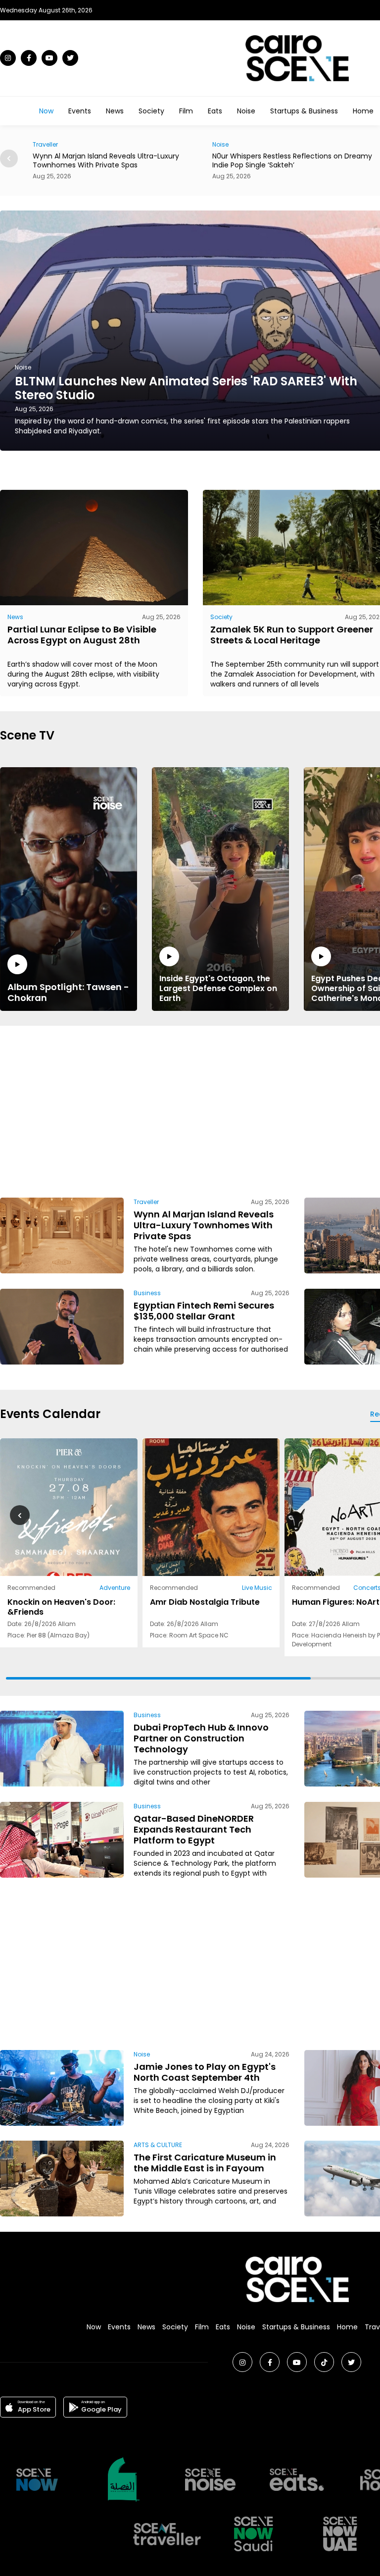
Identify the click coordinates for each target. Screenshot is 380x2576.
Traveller (146, 1202)
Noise (246, 111)
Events (80, 111)
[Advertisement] (248, 1110)
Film (186, 111)
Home (363, 111)
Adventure (115, 1588)
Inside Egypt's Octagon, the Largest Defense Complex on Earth (218, 988)
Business (147, 1293)
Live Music (257, 1588)
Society (151, 111)
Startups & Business (304, 111)
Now (46, 111)
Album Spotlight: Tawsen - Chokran (68, 992)
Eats (215, 111)
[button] (9, 158)
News (115, 111)
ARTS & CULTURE (158, 2145)
